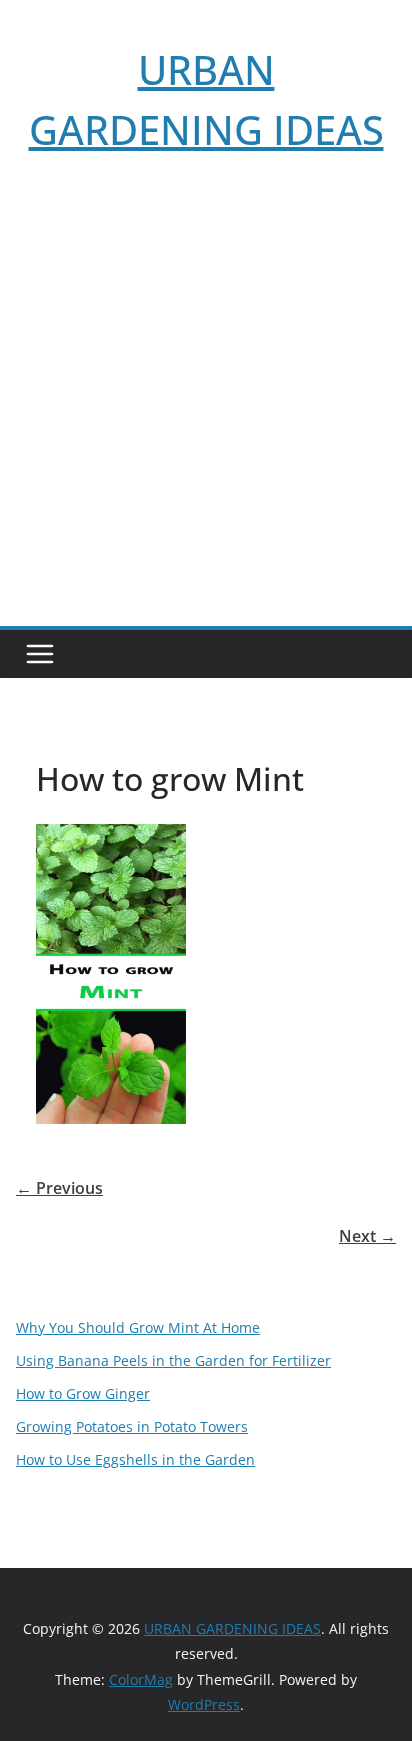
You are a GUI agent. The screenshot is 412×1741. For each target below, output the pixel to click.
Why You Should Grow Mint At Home (138, 1327)
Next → (367, 1236)
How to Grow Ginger (83, 1393)
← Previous (59, 1188)
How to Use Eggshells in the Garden (135, 1459)
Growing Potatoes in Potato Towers (132, 1426)
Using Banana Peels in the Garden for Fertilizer (173, 1360)
